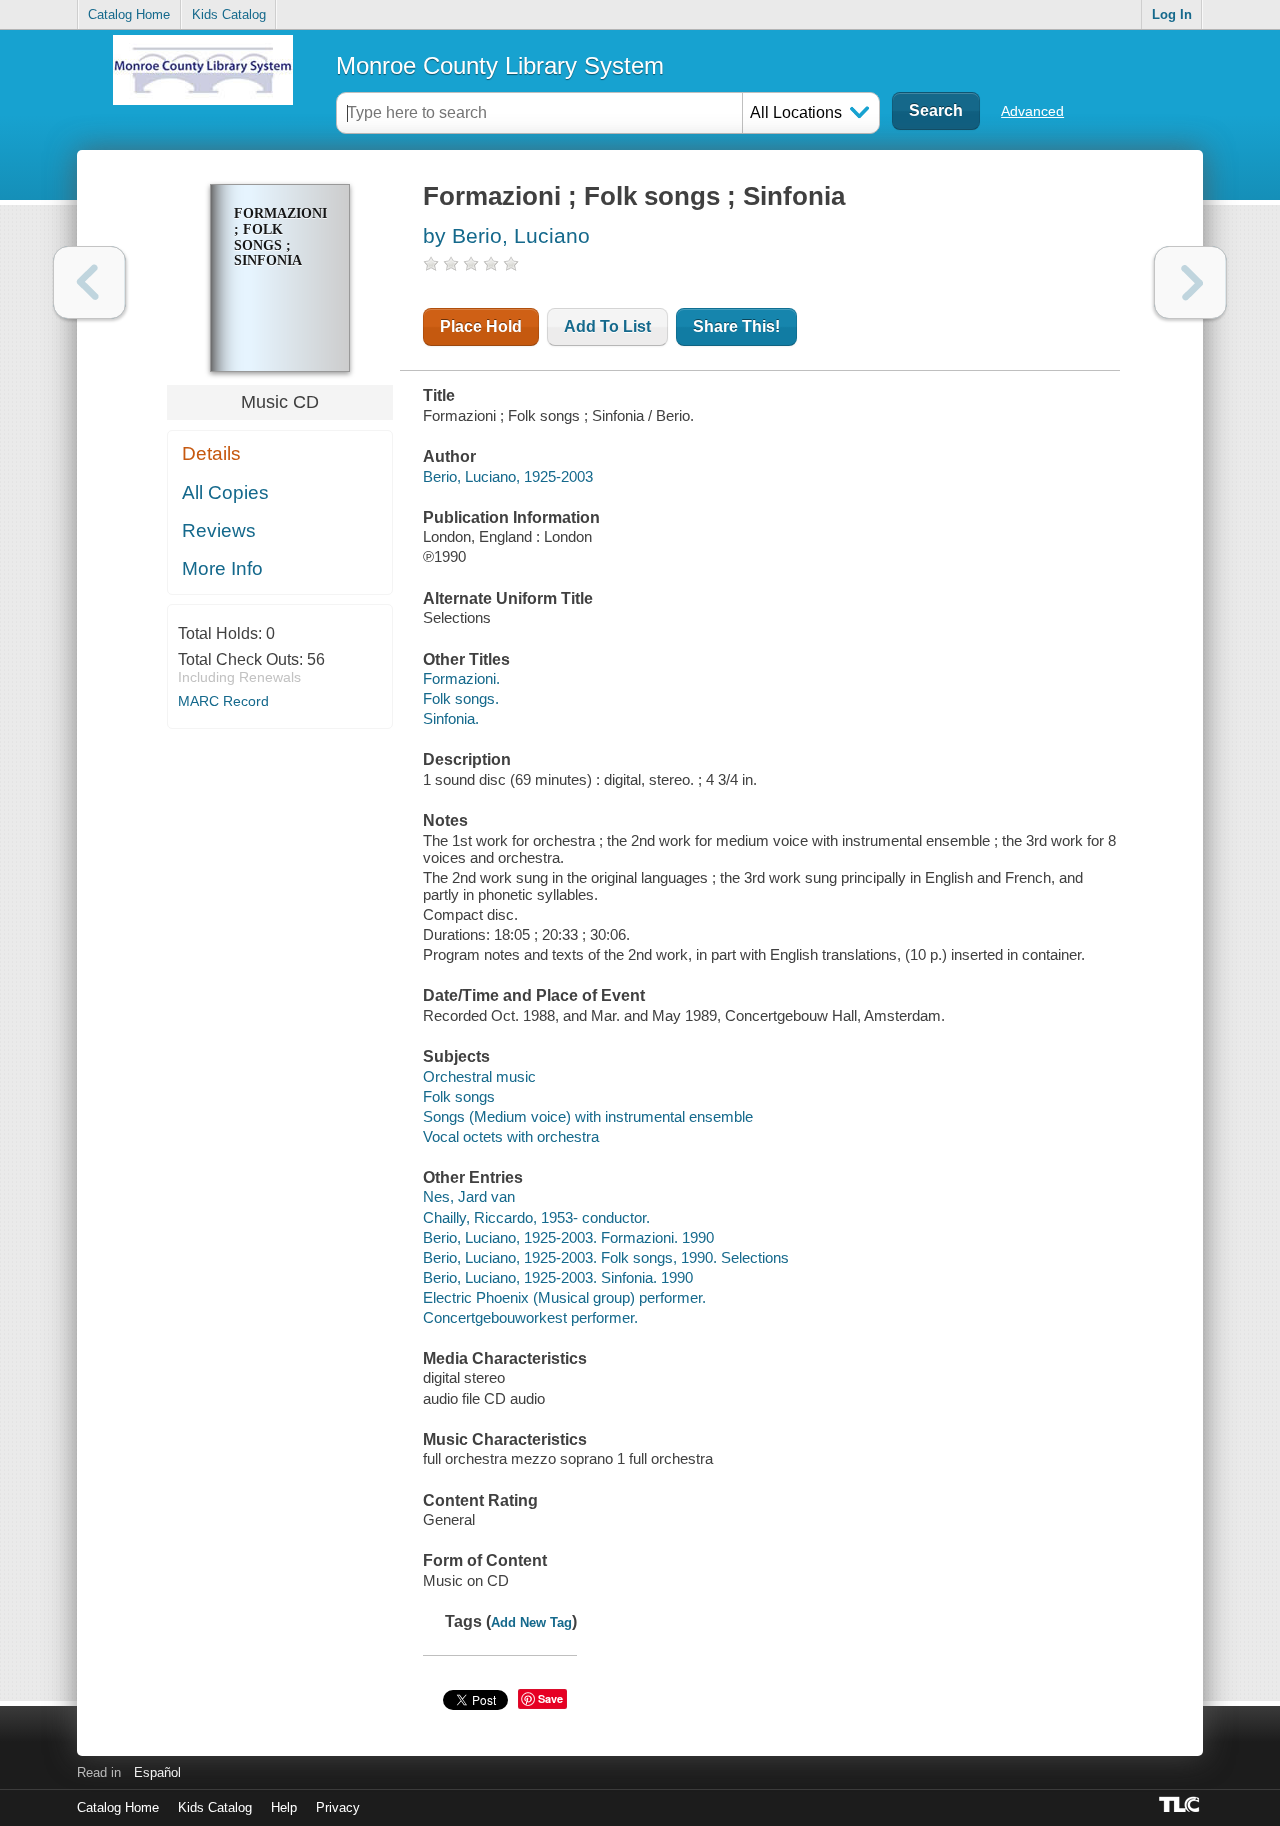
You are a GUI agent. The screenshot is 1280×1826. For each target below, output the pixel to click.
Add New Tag (531, 1622)
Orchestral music (479, 1076)
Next (1190, 282)
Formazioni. (461, 678)
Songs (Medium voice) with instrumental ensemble (588, 1116)
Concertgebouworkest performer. (530, 1317)
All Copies (225, 492)
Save (550, 1698)
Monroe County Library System (500, 65)
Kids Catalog (229, 14)
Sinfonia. (451, 718)
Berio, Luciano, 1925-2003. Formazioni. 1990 (568, 1237)
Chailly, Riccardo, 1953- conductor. (536, 1217)
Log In (1172, 14)
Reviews (219, 530)
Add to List (607, 326)
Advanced (1032, 111)
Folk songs (459, 1096)
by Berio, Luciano (506, 235)
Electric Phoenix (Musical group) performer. (564, 1297)
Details (211, 453)
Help (284, 1807)
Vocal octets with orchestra (511, 1136)
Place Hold (481, 326)
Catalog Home (129, 14)
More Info (222, 568)
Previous (89, 282)
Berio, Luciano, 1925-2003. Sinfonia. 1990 (558, 1277)
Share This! (736, 326)
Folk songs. (461, 698)
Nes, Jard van (469, 1196)
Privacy (338, 1807)
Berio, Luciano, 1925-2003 (508, 476)
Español (157, 1772)
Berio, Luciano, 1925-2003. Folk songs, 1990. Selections (606, 1257)
